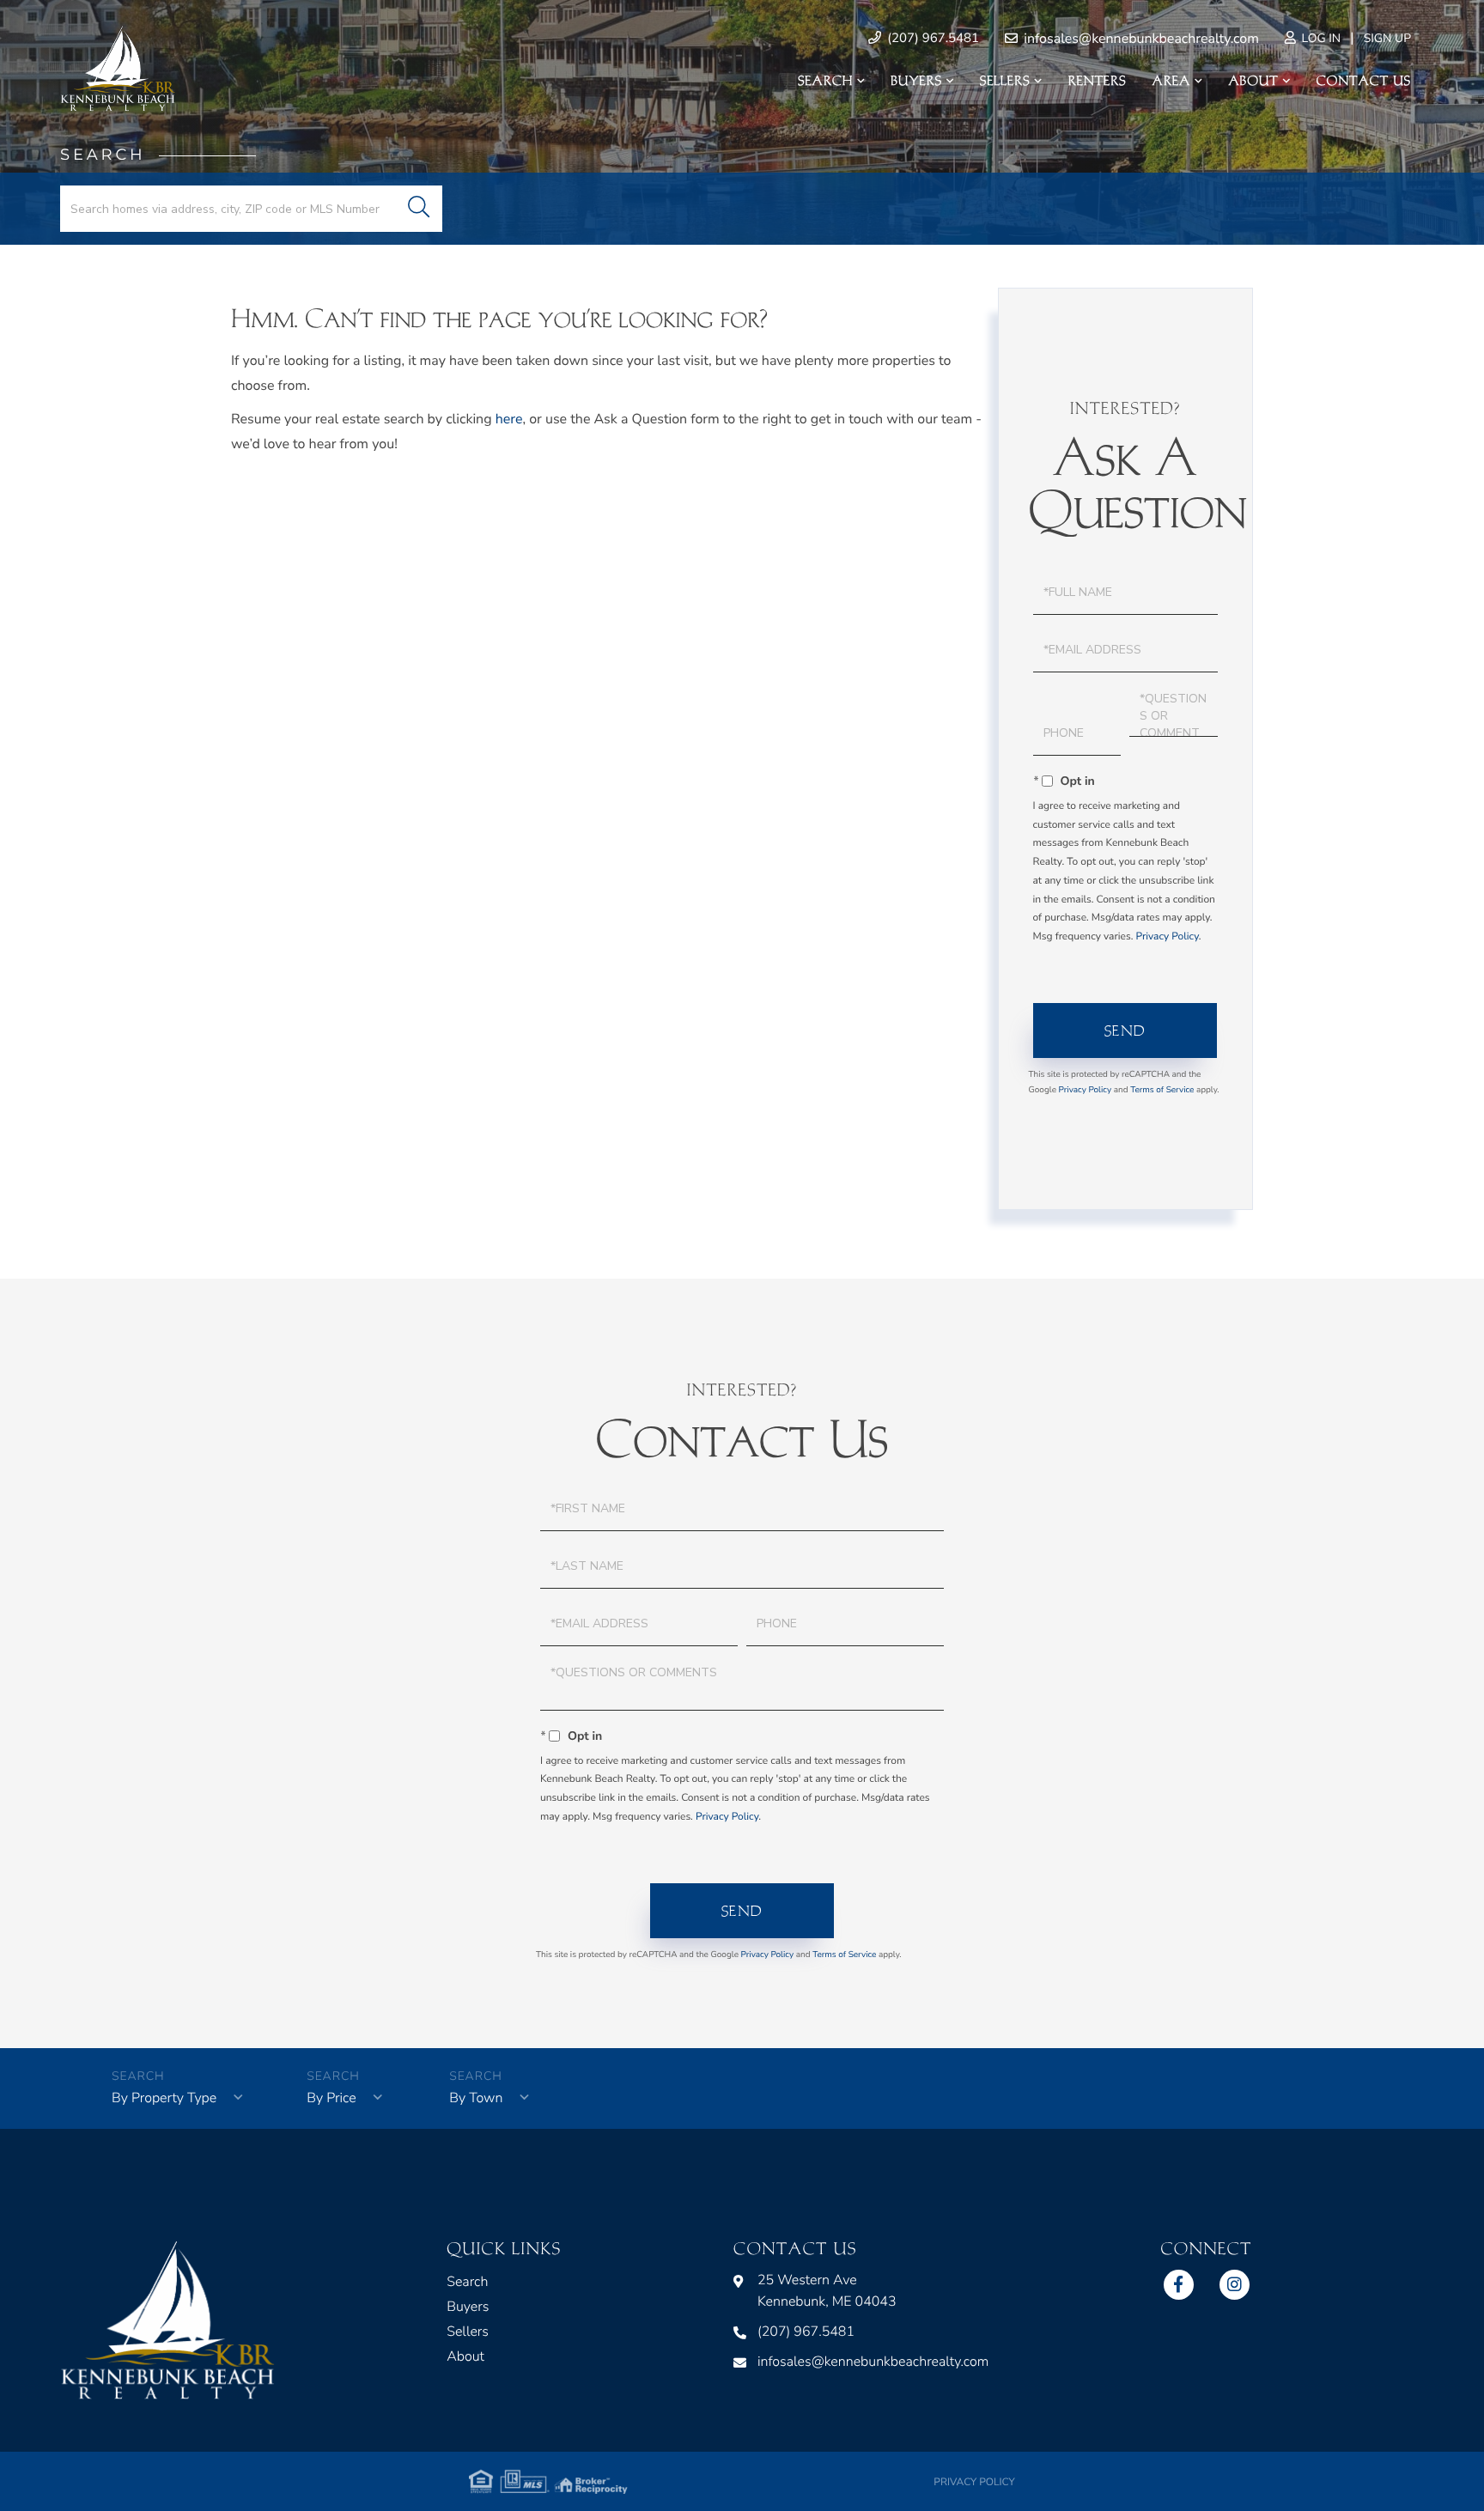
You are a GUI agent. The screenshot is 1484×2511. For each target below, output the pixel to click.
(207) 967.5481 (931, 39)
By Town (476, 2098)
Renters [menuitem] (1098, 81)
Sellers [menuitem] (1005, 81)
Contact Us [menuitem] (1364, 81)
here (509, 419)
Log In (1320, 38)
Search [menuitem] (825, 81)
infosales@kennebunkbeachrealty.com (1140, 39)
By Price (331, 2098)
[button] (419, 209)
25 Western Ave (827, 2291)
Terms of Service (1162, 1090)
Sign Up (1387, 38)
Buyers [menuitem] (916, 81)
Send (1125, 1031)
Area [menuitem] (1172, 81)
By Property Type (164, 2098)
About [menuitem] (1253, 81)
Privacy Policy (1167, 937)
